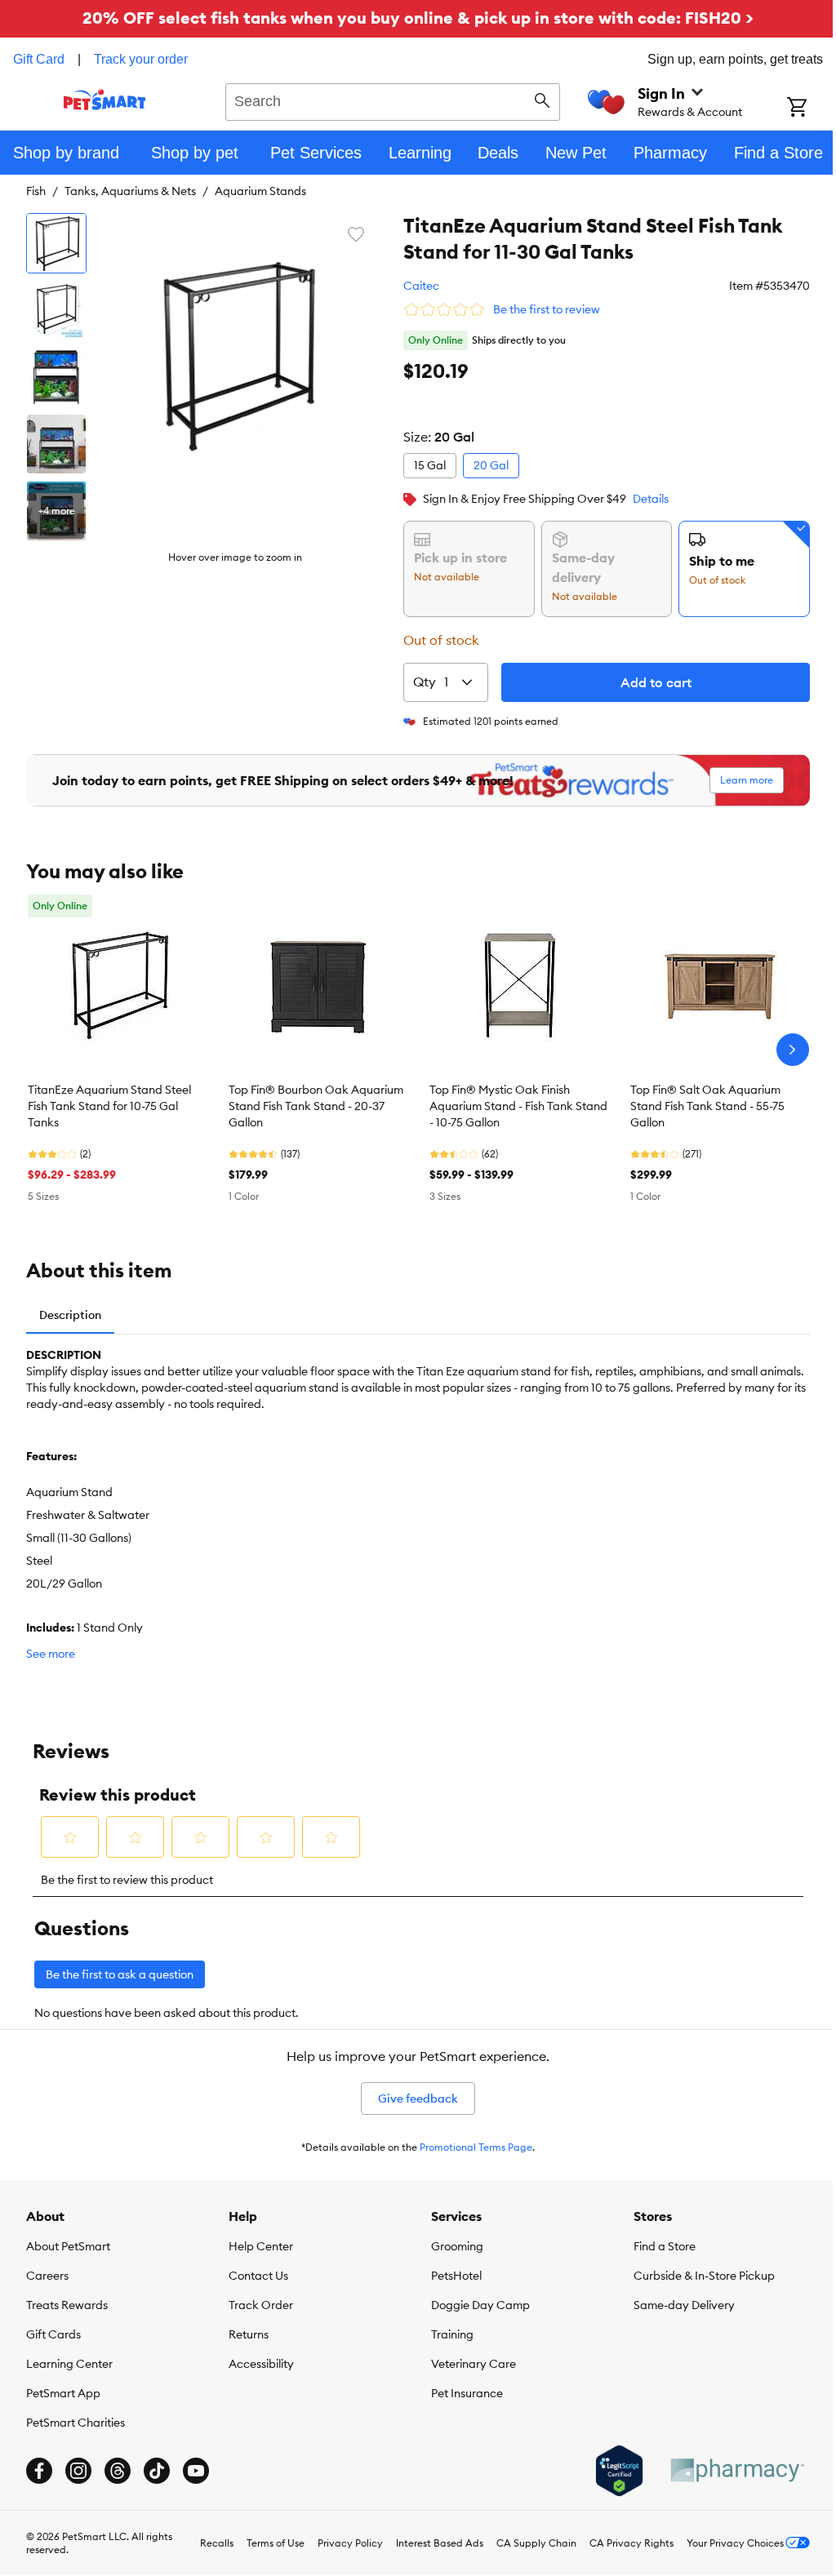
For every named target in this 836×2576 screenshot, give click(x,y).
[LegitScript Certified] (619, 2471)
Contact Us (258, 2276)
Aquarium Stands (260, 191)
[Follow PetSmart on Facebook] (39, 2471)
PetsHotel (456, 2276)
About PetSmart (68, 2246)
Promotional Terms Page (476, 2147)
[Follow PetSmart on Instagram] (78, 2471)
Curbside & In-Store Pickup (704, 2276)
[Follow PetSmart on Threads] (118, 2471)
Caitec (421, 286)
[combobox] (393, 100)
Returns (249, 2334)
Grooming (457, 2246)
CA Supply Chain (536, 2543)
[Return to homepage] (105, 100)
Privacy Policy (350, 2543)
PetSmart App (63, 2393)
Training (452, 2334)
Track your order (141, 59)
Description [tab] (70, 1315)
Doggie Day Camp (480, 2305)
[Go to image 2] (56, 310)
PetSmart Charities (76, 2423)
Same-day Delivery (684, 2305)
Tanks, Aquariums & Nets (130, 191)
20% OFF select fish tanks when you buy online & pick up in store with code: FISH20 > (418, 18)
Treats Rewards (67, 2305)
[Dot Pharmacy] (736, 2470)
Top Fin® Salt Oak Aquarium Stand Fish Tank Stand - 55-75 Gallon (707, 1106)
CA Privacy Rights (631, 2543)
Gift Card (39, 59)
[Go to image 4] (56, 444)
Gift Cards (53, 2334)
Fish (36, 191)
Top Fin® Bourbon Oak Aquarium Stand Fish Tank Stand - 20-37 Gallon (316, 1106)
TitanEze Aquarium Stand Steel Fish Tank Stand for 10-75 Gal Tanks (109, 1106)
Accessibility (261, 2364)
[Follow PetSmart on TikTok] (157, 2471)
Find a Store (665, 2246)
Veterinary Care (474, 2364)
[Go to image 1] (56, 243)
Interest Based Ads (440, 2543)
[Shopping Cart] (812, 109)
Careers (47, 2276)
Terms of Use (276, 2543)
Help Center (261, 2246)
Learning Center (69, 2364)
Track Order (261, 2305)
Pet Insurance (467, 2393)
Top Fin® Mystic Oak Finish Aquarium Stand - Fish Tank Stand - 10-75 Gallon (518, 1106)
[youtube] (196, 2471)
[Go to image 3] (56, 377)
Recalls (217, 2543)
